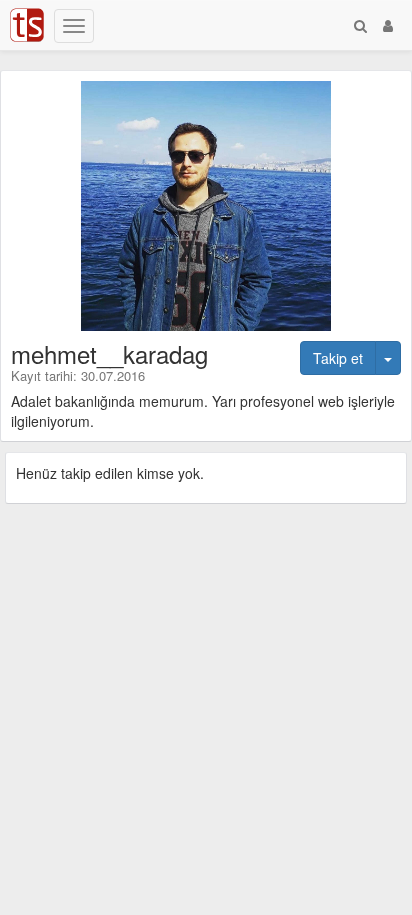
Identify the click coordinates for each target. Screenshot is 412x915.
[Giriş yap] (388, 25)
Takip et (338, 358)
